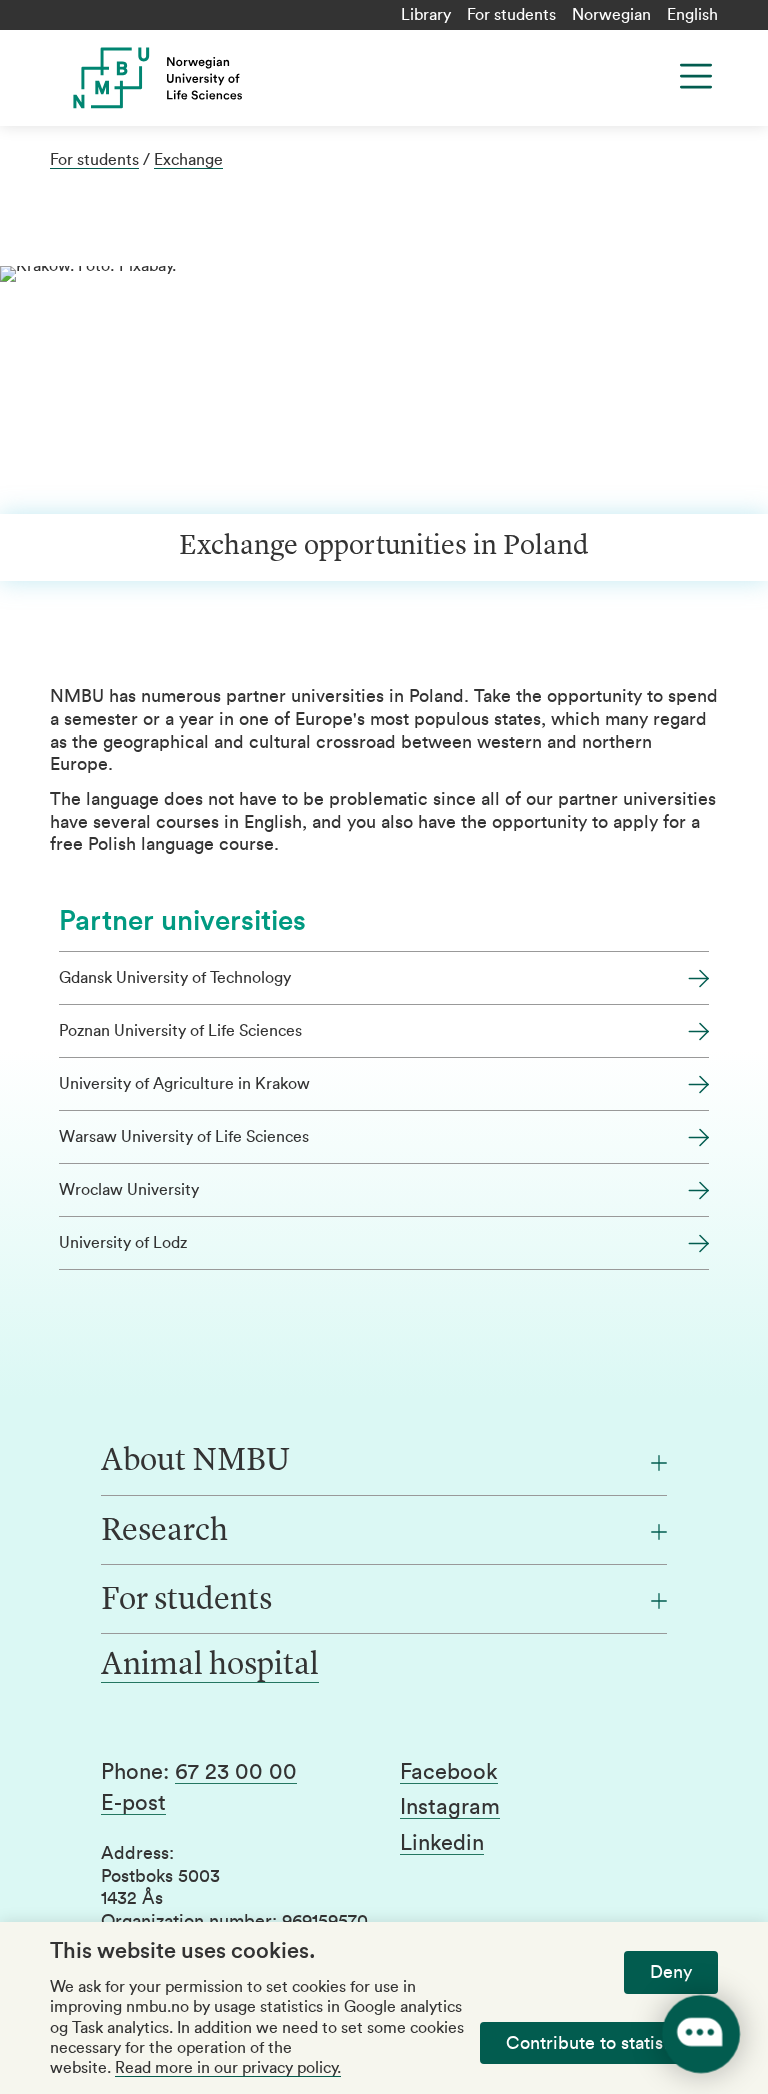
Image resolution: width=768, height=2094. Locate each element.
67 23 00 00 (236, 1772)
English (692, 15)
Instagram (450, 1807)
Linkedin (442, 1843)
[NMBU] (233, 78)
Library (426, 15)
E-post (133, 1803)
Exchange (188, 160)
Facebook (449, 1772)
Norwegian (611, 15)
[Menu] (696, 76)
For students (511, 15)
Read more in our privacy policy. (228, 2068)
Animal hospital (210, 1666)
